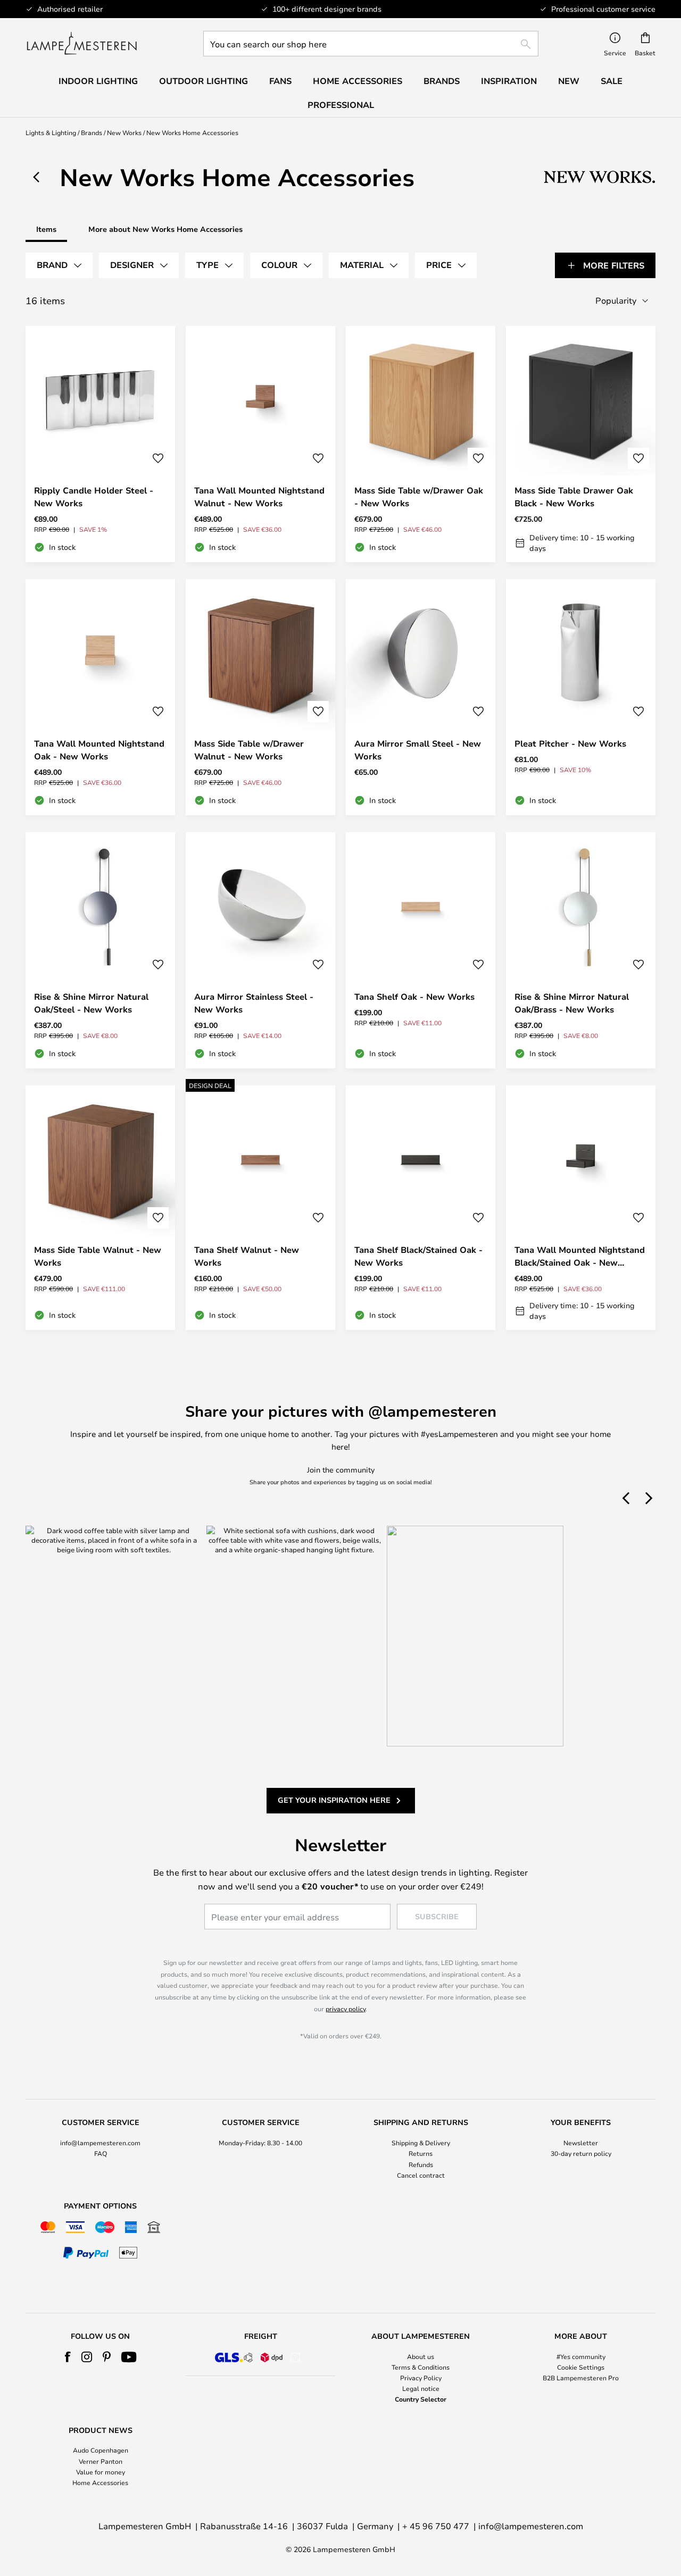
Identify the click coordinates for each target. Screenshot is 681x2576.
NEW (569, 81)
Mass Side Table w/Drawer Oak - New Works (419, 497)
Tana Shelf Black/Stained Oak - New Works (418, 1256)
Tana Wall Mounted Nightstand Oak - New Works (99, 750)
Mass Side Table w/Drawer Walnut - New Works (249, 750)
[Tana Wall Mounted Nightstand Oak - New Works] (100, 697)
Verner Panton (101, 2461)
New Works (124, 132)
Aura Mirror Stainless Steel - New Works (254, 1003)
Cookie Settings (581, 2367)
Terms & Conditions (421, 2367)
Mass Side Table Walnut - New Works (98, 1256)
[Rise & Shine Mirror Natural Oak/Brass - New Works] (581, 950)
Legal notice (421, 2388)
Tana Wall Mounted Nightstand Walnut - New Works (259, 497)
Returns (421, 2153)
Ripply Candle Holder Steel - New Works (94, 497)
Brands (92, 132)
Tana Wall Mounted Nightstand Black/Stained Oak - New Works (580, 1256)
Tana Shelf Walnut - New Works (247, 1256)
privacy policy (346, 2009)
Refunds (421, 2164)
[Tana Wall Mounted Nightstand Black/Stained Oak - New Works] (581, 1208)
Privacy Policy (421, 2378)
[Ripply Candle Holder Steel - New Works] (100, 444)
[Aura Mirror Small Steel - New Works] (421, 697)
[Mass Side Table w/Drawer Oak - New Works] (421, 444)
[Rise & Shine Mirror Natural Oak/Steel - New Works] (100, 950)
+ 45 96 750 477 (436, 2526)
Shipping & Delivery (421, 2143)
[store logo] (82, 44)
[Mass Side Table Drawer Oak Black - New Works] (581, 444)
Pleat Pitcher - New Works (570, 743)
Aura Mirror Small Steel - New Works (418, 750)
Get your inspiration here (334, 1800)
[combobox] (371, 44)
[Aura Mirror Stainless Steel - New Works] (260, 950)
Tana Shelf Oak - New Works (414, 997)
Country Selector (421, 2399)
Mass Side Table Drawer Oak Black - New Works (574, 497)
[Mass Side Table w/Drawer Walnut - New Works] (260, 697)
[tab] (59, 265)
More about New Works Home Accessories (165, 229)
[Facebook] (68, 2357)
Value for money (101, 2472)
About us (421, 2356)
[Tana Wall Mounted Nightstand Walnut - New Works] (260, 444)
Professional (341, 105)
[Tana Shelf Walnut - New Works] (260, 1208)
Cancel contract (421, 2175)
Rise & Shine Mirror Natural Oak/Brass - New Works (572, 1003)
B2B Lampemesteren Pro (581, 2378)
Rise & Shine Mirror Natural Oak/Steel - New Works (91, 1003)
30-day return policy (581, 2153)
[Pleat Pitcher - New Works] (581, 697)
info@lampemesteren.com (100, 2143)
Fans (280, 81)
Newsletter (581, 2143)
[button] (158, 458)
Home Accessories (100, 2482)
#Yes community (581, 2356)
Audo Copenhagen (101, 2450)
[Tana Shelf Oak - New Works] (421, 950)
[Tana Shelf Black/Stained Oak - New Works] (421, 1208)
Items (46, 229)
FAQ (101, 2153)
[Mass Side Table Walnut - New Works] (100, 1208)
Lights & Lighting (51, 132)
